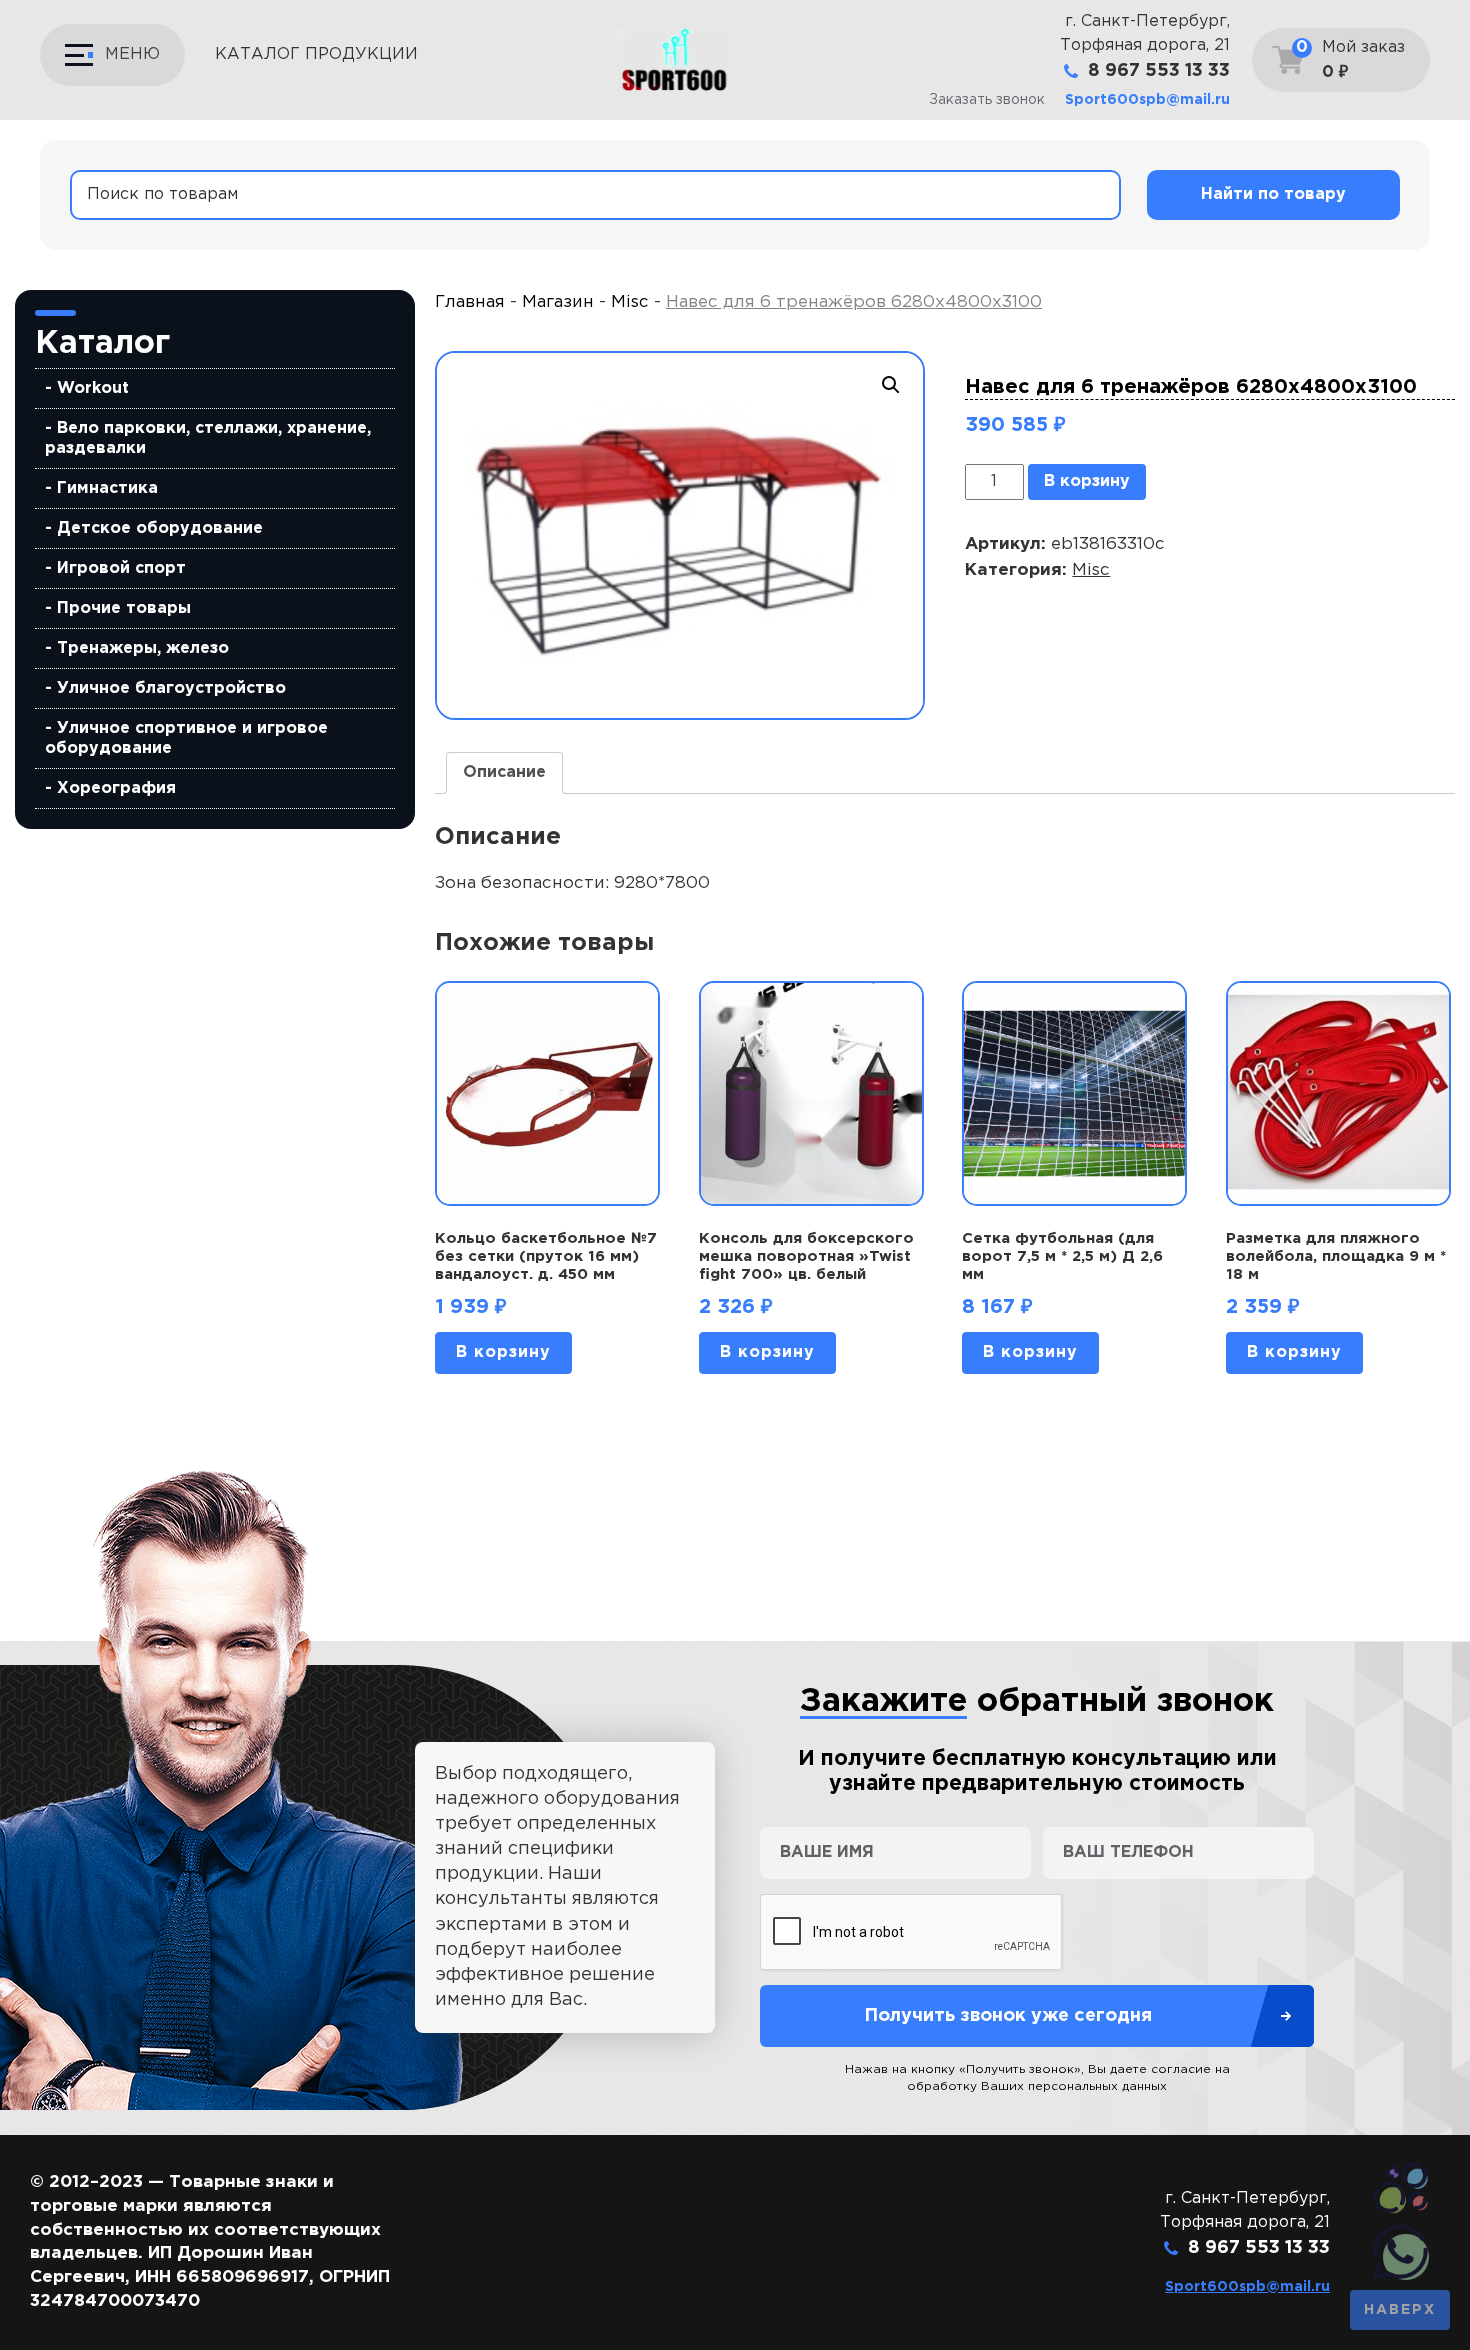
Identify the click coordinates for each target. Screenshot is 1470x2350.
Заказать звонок (987, 100)
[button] (891, 385)
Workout (93, 388)
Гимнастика (107, 488)
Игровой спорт (121, 568)
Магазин (558, 302)
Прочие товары (124, 608)
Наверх (1400, 2310)
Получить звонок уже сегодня (1008, 2016)
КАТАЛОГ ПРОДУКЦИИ (316, 54)
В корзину (1087, 481)
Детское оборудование (160, 528)
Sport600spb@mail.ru (1147, 100)
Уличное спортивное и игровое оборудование (186, 738)
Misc (630, 302)
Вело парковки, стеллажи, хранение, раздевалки (208, 438)
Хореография (116, 788)
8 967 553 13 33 (1159, 71)
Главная (470, 302)
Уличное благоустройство (171, 688)
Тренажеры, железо (143, 648)
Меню (132, 54)
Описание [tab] (504, 772)
